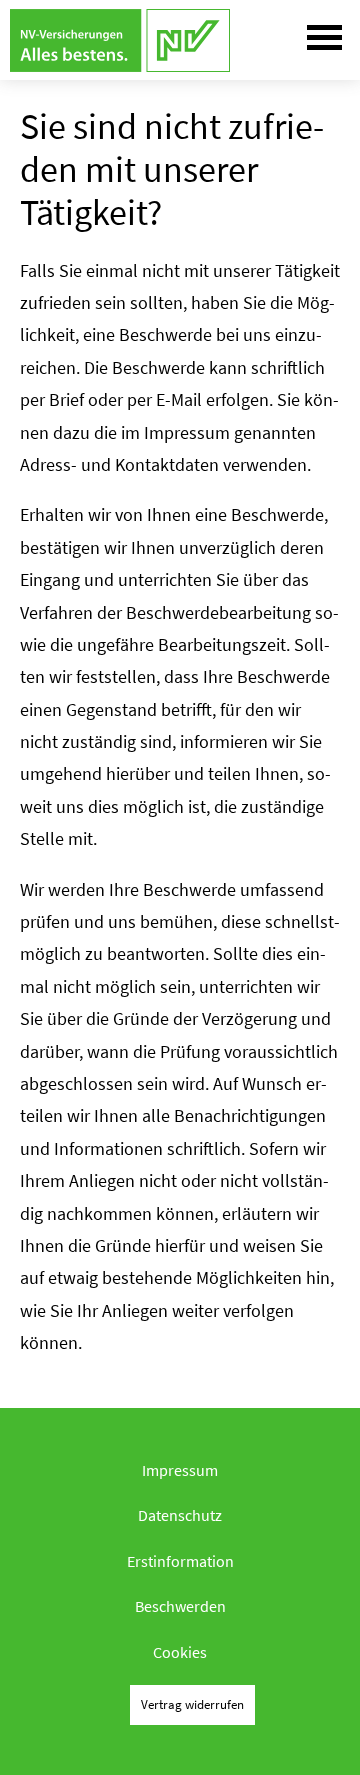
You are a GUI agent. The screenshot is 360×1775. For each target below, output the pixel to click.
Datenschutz (180, 1515)
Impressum (180, 1470)
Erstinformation (180, 1561)
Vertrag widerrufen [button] (192, 1704)
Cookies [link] (180, 1652)
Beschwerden (180, 1606)
